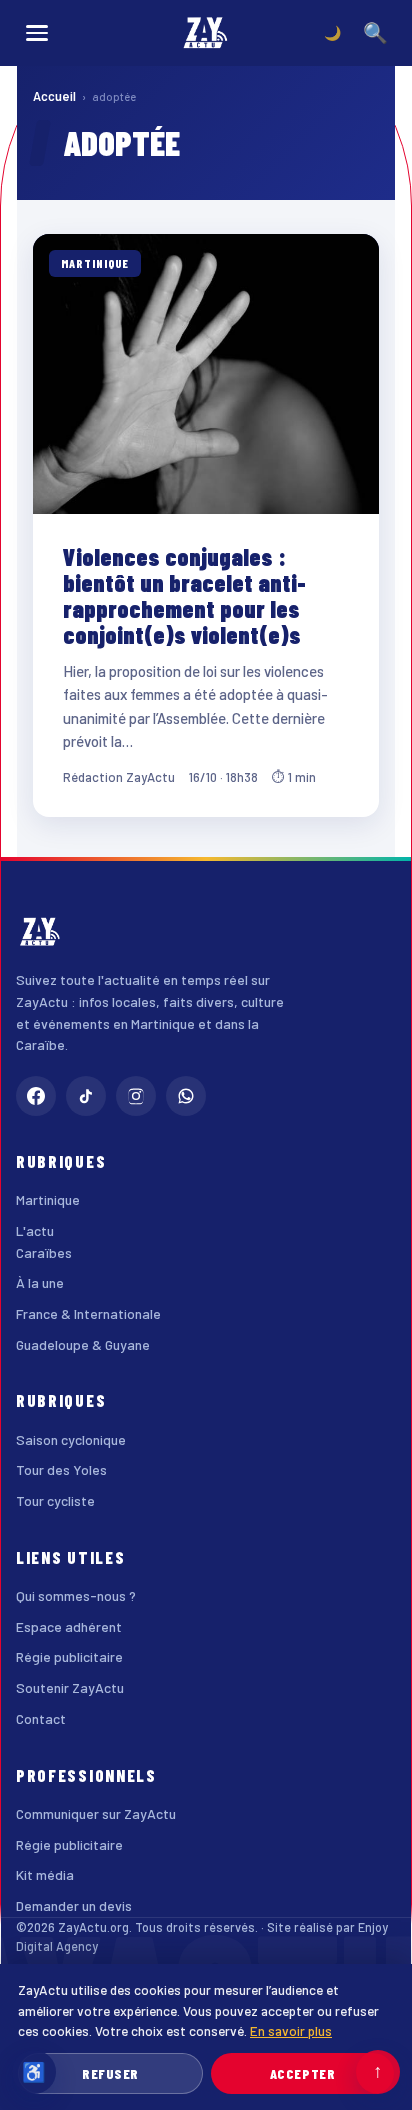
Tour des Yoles (61, 1469)
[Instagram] (136, 1096)
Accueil (54, 96)
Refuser (110, 2073)
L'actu (35, 1230)
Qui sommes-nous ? (76, 1595)
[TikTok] (86, 1096)
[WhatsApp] (186, 1096)
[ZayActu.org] (206, 33)
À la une (40, 1282)
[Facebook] (36, 1096)
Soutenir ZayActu (70, 1687)
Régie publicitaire (69, 1656)
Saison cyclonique (71, 1439)
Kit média (45, 1874)
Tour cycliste (55, 1500)
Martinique (48, 1199)
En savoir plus (291, 2030)
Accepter (302, 2073)
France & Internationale (88, 1313)
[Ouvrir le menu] (37, 33)
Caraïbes (44, 1252)
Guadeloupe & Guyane (83, 1344)
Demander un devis (74, 1905)
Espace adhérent (69, 1626)
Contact (41, 1718)
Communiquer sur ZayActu (96, 1813)
